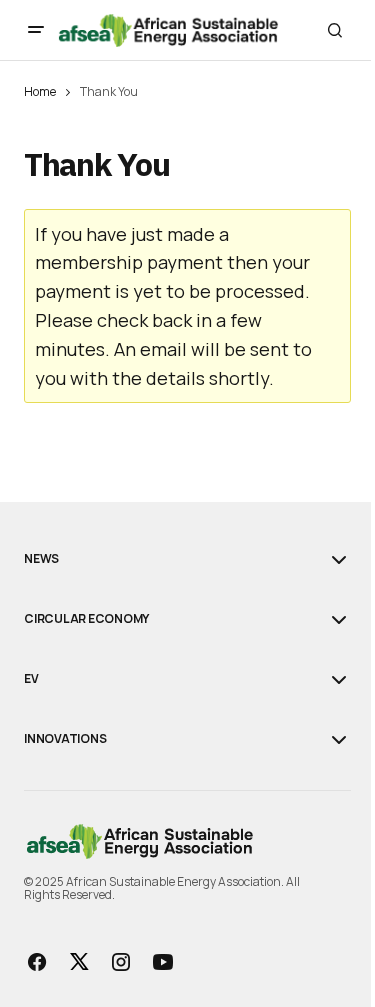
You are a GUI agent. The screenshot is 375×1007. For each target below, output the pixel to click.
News (41, 559)
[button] (36, 30)
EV (31, 679)
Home (40, 91)
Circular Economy (86, 619)
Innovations (65, 739)
